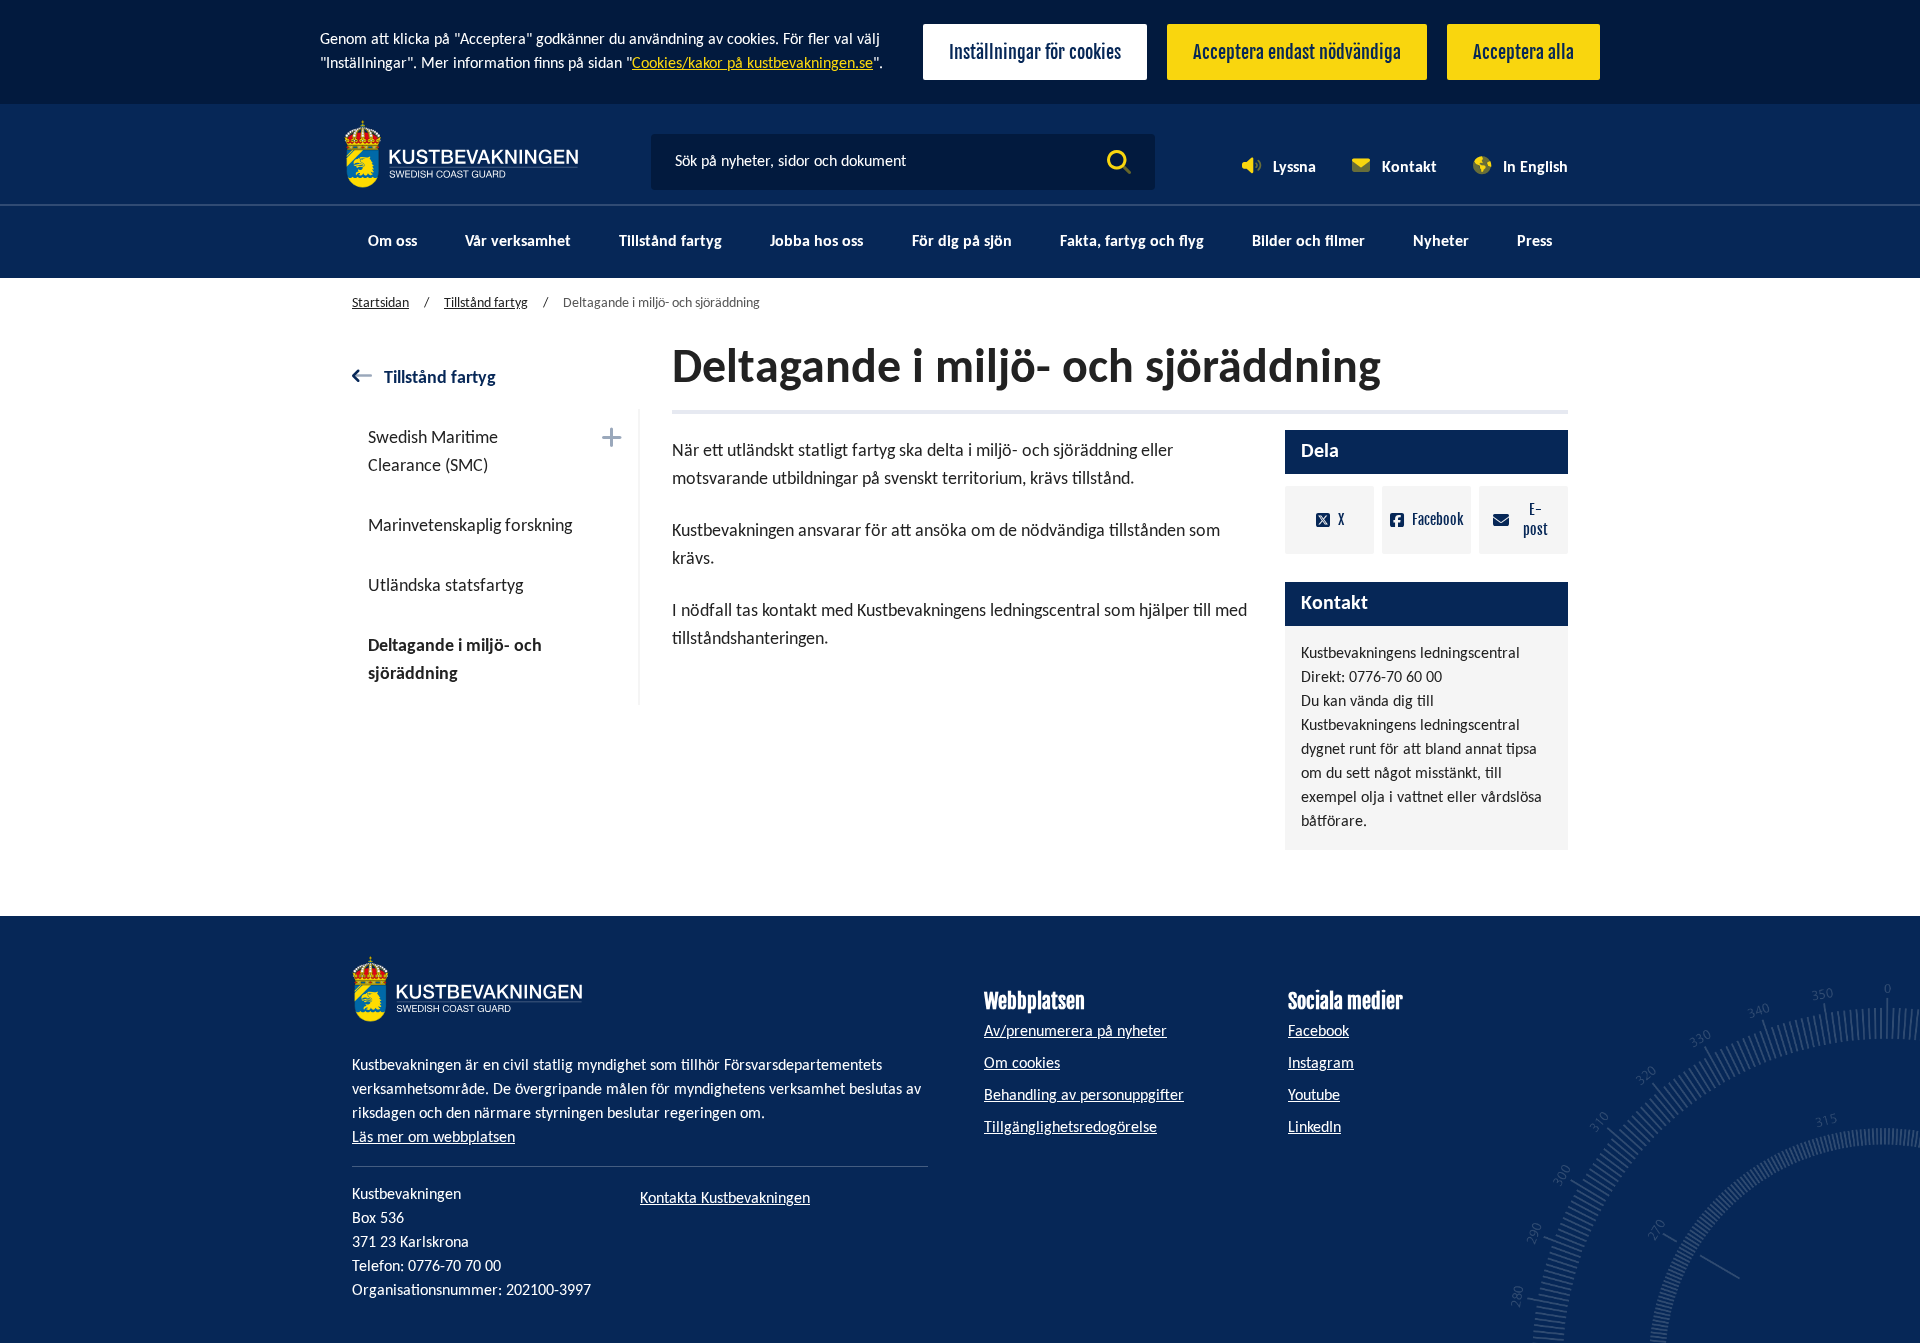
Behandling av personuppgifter (1084, 1096)
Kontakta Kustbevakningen (725, 1199)
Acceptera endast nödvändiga (1297, 52)
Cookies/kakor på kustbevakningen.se (752, 64)
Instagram (1321, 1064)
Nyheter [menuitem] (1441, 242)
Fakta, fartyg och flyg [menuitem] (1132, 242)
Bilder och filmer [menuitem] (1308, 242)
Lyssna (1294, 168)
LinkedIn (1314, 1128)
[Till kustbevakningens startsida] (461, 153)
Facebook (1437, 519)
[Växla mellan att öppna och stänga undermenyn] (611, 437)
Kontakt (1409, 168)
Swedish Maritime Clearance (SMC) (433, 452)
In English (1535, 168)
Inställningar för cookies (1035, 52)
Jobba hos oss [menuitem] (816, 242)
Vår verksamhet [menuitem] (518, 242)
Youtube (1314, 1096)
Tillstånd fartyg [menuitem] (670, 242)
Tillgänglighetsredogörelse (1070, 1128)
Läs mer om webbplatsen (433, 1138)
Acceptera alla (1523, 52)
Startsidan (380, 303)
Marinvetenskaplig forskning (470, 526)
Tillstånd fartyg (486, 303)
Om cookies (1022, 1064)
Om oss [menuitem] (392, 242)
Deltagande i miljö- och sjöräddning (455, 660)
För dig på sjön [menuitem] (962, 242)
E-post (1535, 519)
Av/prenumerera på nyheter (1075, 1032)
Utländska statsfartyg (445, 586)
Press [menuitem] (1534, 242)
